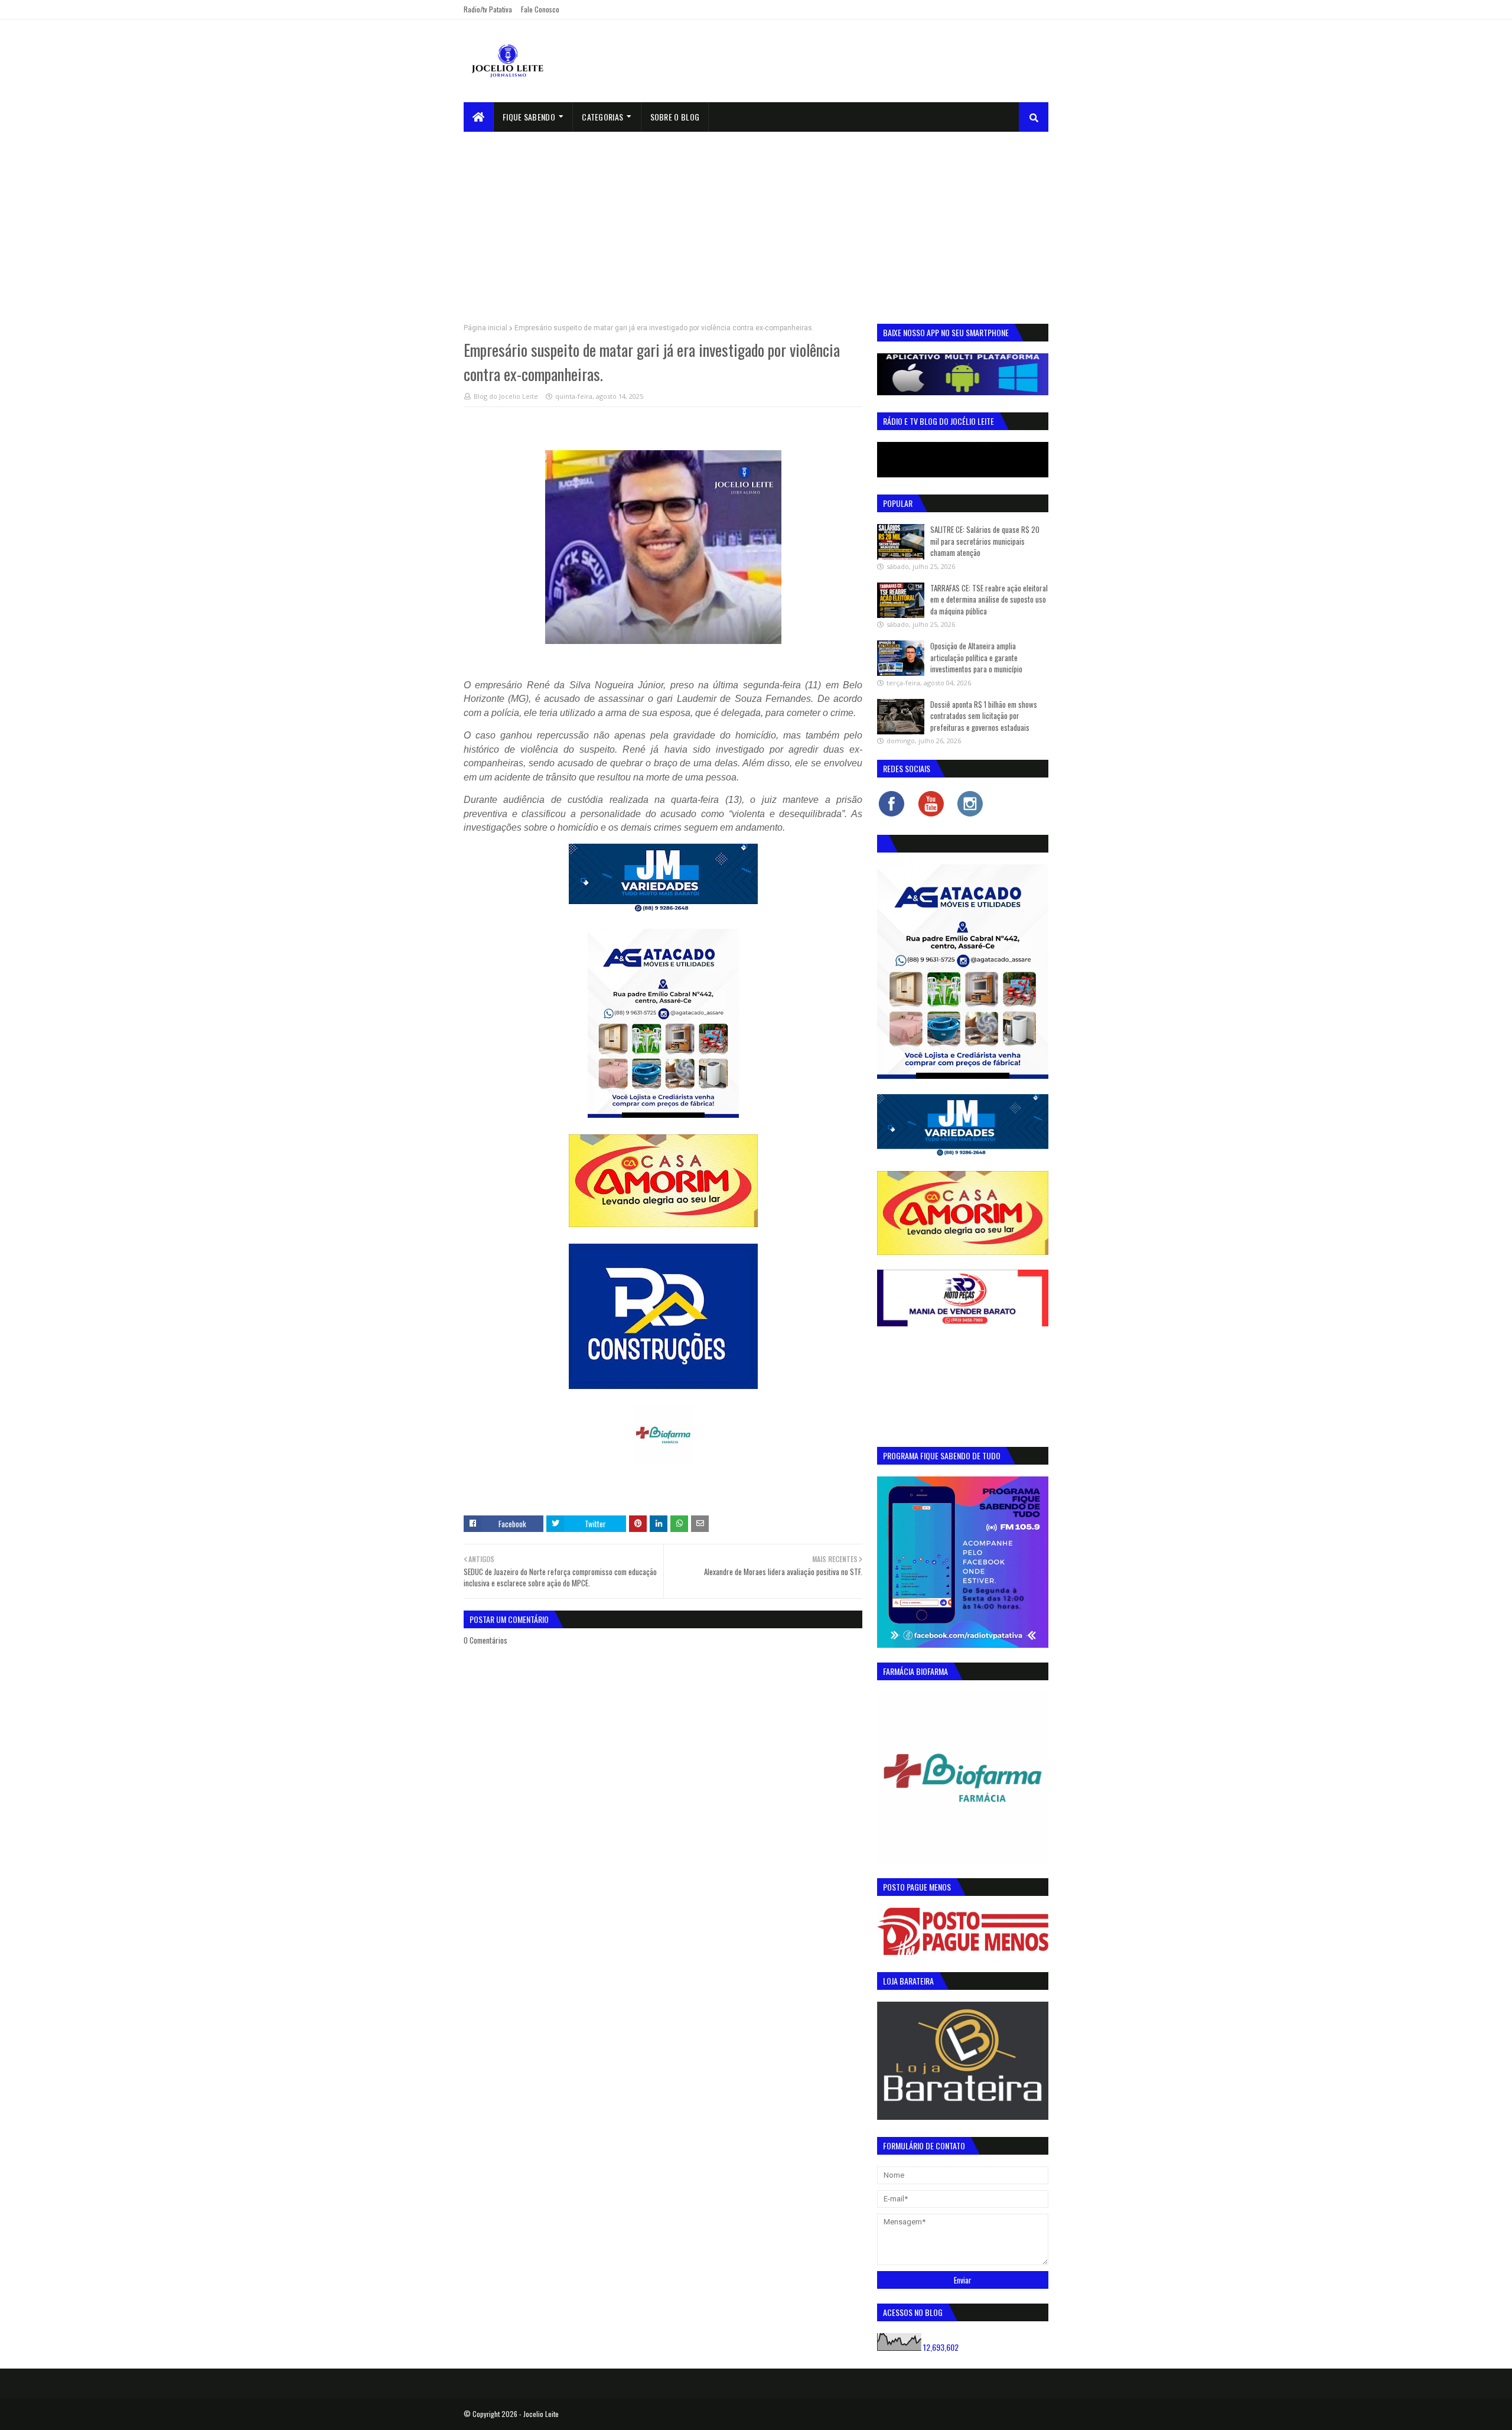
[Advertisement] (756, 220)
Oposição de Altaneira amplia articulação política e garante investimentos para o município (976, 657)
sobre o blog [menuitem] (675, 117)
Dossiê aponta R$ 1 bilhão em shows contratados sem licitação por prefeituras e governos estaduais (984, 716)
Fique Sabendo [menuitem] (529, 117)
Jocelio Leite (541, 2414)
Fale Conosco (540, 9)
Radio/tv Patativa (488, 9)
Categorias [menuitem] (602, 117)
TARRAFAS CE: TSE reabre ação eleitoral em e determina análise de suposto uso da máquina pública (989, 599)
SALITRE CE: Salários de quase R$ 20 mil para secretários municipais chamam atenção (985, 541)
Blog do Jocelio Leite (506, 396)
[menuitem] (479, 117)
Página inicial (485, 328)
